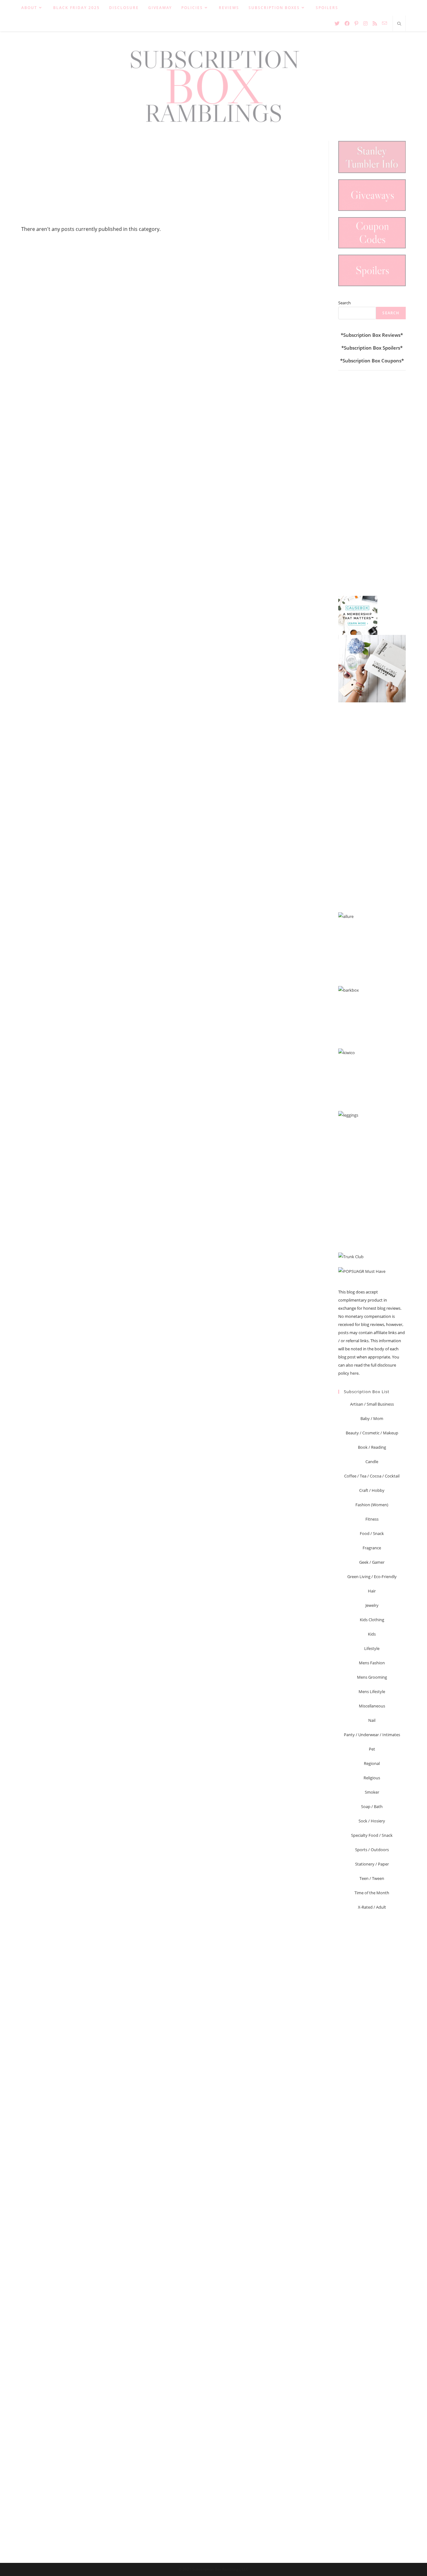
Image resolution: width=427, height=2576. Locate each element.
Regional (372, 1763)
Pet (372, 1749)
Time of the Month (372, 1893)
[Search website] (399, 24)
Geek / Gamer (372, 1562)
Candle (372, 1462)
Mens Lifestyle (372, 1692)
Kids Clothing (372, 1620)
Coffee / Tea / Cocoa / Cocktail (372, 1476)
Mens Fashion (372, 1663)
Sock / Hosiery (372, 1821)
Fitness (372, 1519)
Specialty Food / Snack (372, 1835)
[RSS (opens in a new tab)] (375, 23)
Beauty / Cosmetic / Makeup (372, 1433)
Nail (372, 1720)
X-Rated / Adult (372, 1907)
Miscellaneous (372, 1706)
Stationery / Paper (372, 1864)
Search (344, 303)
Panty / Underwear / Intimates (372, 1735)
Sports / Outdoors (372, 1850)
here (354, 1373)
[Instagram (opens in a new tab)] (365, 23)
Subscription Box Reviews (372, 335)
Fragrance (372, 1548)
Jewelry (372, 1605)
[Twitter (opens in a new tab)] (337, 23)
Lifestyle (372, 1648)
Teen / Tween (372, 1878)
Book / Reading (372, 1447)
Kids (372, 1634)
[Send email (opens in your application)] (384, 23)
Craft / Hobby (372, 1490)
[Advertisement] (170, 182)
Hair (372, 1591)
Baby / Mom (372, 1418)
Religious (372, 1778)
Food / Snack (372, 1533)
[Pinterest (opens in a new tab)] (356, 23)
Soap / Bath (372, 1806)
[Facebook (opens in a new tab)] (347, 23)
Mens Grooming (372, 1677)
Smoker (372, 1792)
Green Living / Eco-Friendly (372, 1577)
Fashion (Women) (372, 1505)
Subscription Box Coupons (372, 361)
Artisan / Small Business (372, 1404)
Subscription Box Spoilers (372, 348)
